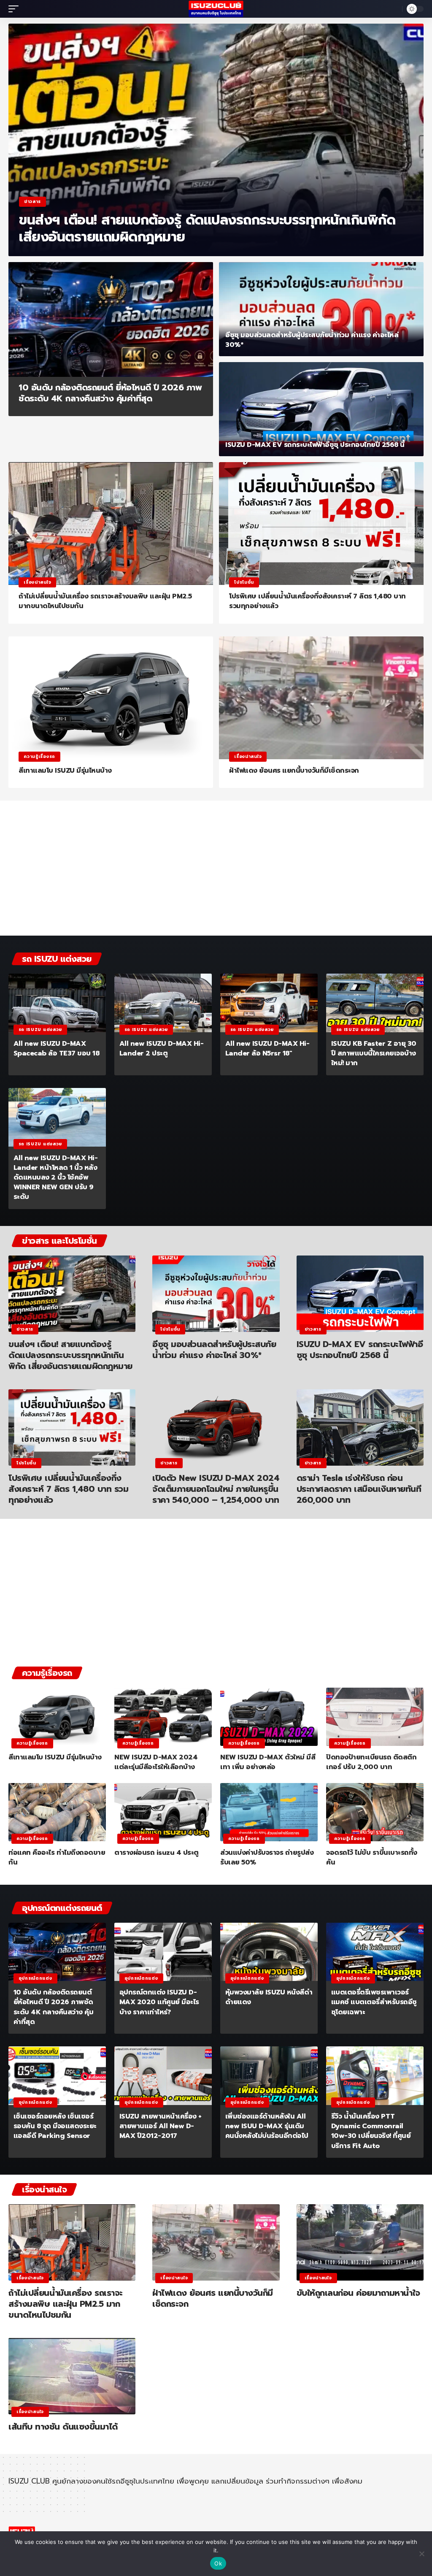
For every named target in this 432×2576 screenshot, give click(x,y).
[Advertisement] (216, 870)
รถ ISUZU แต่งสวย (40, 1030)
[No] (421, 2554)
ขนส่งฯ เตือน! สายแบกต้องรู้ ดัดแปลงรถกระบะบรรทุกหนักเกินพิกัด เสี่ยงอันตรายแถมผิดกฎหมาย (207, 229)
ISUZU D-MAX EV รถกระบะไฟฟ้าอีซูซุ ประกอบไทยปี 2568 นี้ (315, 445)
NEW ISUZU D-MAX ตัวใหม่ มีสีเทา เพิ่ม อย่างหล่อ (268, 1762)
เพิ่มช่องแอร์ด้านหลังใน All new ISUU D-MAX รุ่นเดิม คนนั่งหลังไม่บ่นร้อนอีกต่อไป (267, 2126)
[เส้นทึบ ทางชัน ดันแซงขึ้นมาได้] (72, 2376)
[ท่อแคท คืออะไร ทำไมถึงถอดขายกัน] (57, 1812)
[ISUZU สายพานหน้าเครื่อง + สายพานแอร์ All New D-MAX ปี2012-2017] (163, 2076)
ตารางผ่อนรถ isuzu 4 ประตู (157, 1853)
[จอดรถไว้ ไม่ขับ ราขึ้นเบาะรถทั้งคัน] (375, 1812)
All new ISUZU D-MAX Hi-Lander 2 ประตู (162, 1049)
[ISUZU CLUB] (216, 9)
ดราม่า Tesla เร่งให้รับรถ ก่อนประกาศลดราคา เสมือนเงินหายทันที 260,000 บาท (359, 1489)
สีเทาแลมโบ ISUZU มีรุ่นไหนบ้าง (65, 771)
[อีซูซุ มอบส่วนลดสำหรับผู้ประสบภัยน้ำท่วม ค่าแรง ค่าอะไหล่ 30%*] (321, 309)
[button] (16, 9)
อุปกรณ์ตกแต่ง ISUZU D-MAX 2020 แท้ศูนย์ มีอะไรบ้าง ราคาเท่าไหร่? (159, 2002)
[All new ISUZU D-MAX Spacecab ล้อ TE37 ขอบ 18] (57, 1003)
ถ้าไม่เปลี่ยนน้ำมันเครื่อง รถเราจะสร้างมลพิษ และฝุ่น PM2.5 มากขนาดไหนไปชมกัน (105, 601)
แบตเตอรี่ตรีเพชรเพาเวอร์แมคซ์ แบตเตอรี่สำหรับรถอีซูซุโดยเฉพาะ (374, 2002)
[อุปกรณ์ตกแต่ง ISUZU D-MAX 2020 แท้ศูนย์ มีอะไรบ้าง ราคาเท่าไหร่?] (163, 1952)
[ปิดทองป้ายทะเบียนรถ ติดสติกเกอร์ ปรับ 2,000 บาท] (375, 1717)
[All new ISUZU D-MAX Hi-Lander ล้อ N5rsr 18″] (269, 1003)
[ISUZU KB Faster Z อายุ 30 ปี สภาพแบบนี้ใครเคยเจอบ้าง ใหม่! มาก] (375, 1003)
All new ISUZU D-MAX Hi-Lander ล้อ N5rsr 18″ (267, 1049)
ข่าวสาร (32, 202)
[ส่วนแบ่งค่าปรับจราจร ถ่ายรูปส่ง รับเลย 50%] (269, 1812)
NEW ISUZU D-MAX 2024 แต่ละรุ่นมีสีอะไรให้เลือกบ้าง (156, 1762)
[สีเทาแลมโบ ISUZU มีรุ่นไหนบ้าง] (111, 698)
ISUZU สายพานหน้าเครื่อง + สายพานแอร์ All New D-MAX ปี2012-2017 (161, 2126)
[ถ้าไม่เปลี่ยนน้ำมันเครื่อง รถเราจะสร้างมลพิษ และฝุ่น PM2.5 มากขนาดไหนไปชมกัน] (111, 524)
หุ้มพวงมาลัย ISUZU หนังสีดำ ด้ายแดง (269, 1997)
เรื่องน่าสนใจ (37, 582)
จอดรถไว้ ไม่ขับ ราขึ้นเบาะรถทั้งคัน (372, 1858)
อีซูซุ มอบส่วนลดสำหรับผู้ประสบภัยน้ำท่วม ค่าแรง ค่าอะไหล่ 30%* (312, 340)
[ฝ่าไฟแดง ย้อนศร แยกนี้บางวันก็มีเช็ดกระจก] (321, 698)
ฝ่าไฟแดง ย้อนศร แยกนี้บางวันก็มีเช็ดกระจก (294, 771)
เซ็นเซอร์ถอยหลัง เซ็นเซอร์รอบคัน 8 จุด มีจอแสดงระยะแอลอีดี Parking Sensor (55, 2126)
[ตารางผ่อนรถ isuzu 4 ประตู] (163, 1812)
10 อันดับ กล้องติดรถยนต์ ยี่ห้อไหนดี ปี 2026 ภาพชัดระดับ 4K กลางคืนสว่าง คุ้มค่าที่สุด (110, 393)
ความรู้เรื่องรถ (39, 756)
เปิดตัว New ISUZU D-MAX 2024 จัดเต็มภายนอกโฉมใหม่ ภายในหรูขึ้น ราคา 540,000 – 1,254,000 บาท (216, 1489)
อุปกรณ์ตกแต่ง (35, 1978)
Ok (218, 2563)
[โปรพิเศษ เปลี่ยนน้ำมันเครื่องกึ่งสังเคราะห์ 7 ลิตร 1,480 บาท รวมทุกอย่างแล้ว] (321, 524)
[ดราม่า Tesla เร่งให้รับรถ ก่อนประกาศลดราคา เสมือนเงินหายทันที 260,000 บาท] (360, 1427)
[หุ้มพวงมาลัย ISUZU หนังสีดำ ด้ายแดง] (269, 1952)
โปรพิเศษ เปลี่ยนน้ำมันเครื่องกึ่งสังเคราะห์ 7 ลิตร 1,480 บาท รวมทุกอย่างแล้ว (317, 601)
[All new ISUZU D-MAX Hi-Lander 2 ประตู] (163, 1003)
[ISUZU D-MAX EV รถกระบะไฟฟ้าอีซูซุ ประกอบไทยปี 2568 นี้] (321, 409)
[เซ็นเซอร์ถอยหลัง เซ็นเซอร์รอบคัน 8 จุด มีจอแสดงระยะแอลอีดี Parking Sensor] (57, 2076)
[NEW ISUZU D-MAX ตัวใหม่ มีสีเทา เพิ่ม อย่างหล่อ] (269, 1717)
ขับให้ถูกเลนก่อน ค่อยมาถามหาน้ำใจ (358, 2293)
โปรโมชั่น (244, 582)
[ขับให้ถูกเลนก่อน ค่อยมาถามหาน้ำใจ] (360, 2242)
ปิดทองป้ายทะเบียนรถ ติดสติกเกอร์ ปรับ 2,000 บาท (371, 1762)
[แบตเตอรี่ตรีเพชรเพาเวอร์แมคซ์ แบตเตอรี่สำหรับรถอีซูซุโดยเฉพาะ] (375, 1952)
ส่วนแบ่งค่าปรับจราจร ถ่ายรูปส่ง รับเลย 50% (267, 1858)
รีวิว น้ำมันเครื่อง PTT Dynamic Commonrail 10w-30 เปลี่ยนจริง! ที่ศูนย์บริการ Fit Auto (371, 2131)
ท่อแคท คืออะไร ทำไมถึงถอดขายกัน (57, 1858)
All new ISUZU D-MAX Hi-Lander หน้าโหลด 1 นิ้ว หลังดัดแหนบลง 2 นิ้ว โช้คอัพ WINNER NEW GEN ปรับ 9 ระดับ (56, 1178)
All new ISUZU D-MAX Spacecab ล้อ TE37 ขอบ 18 (57, 1049)
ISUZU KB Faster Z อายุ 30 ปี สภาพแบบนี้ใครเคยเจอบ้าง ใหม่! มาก (374, 1053)
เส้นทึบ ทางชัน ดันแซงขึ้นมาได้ (63, 2427)
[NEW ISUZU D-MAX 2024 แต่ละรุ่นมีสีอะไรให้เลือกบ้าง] (163, 1717)
